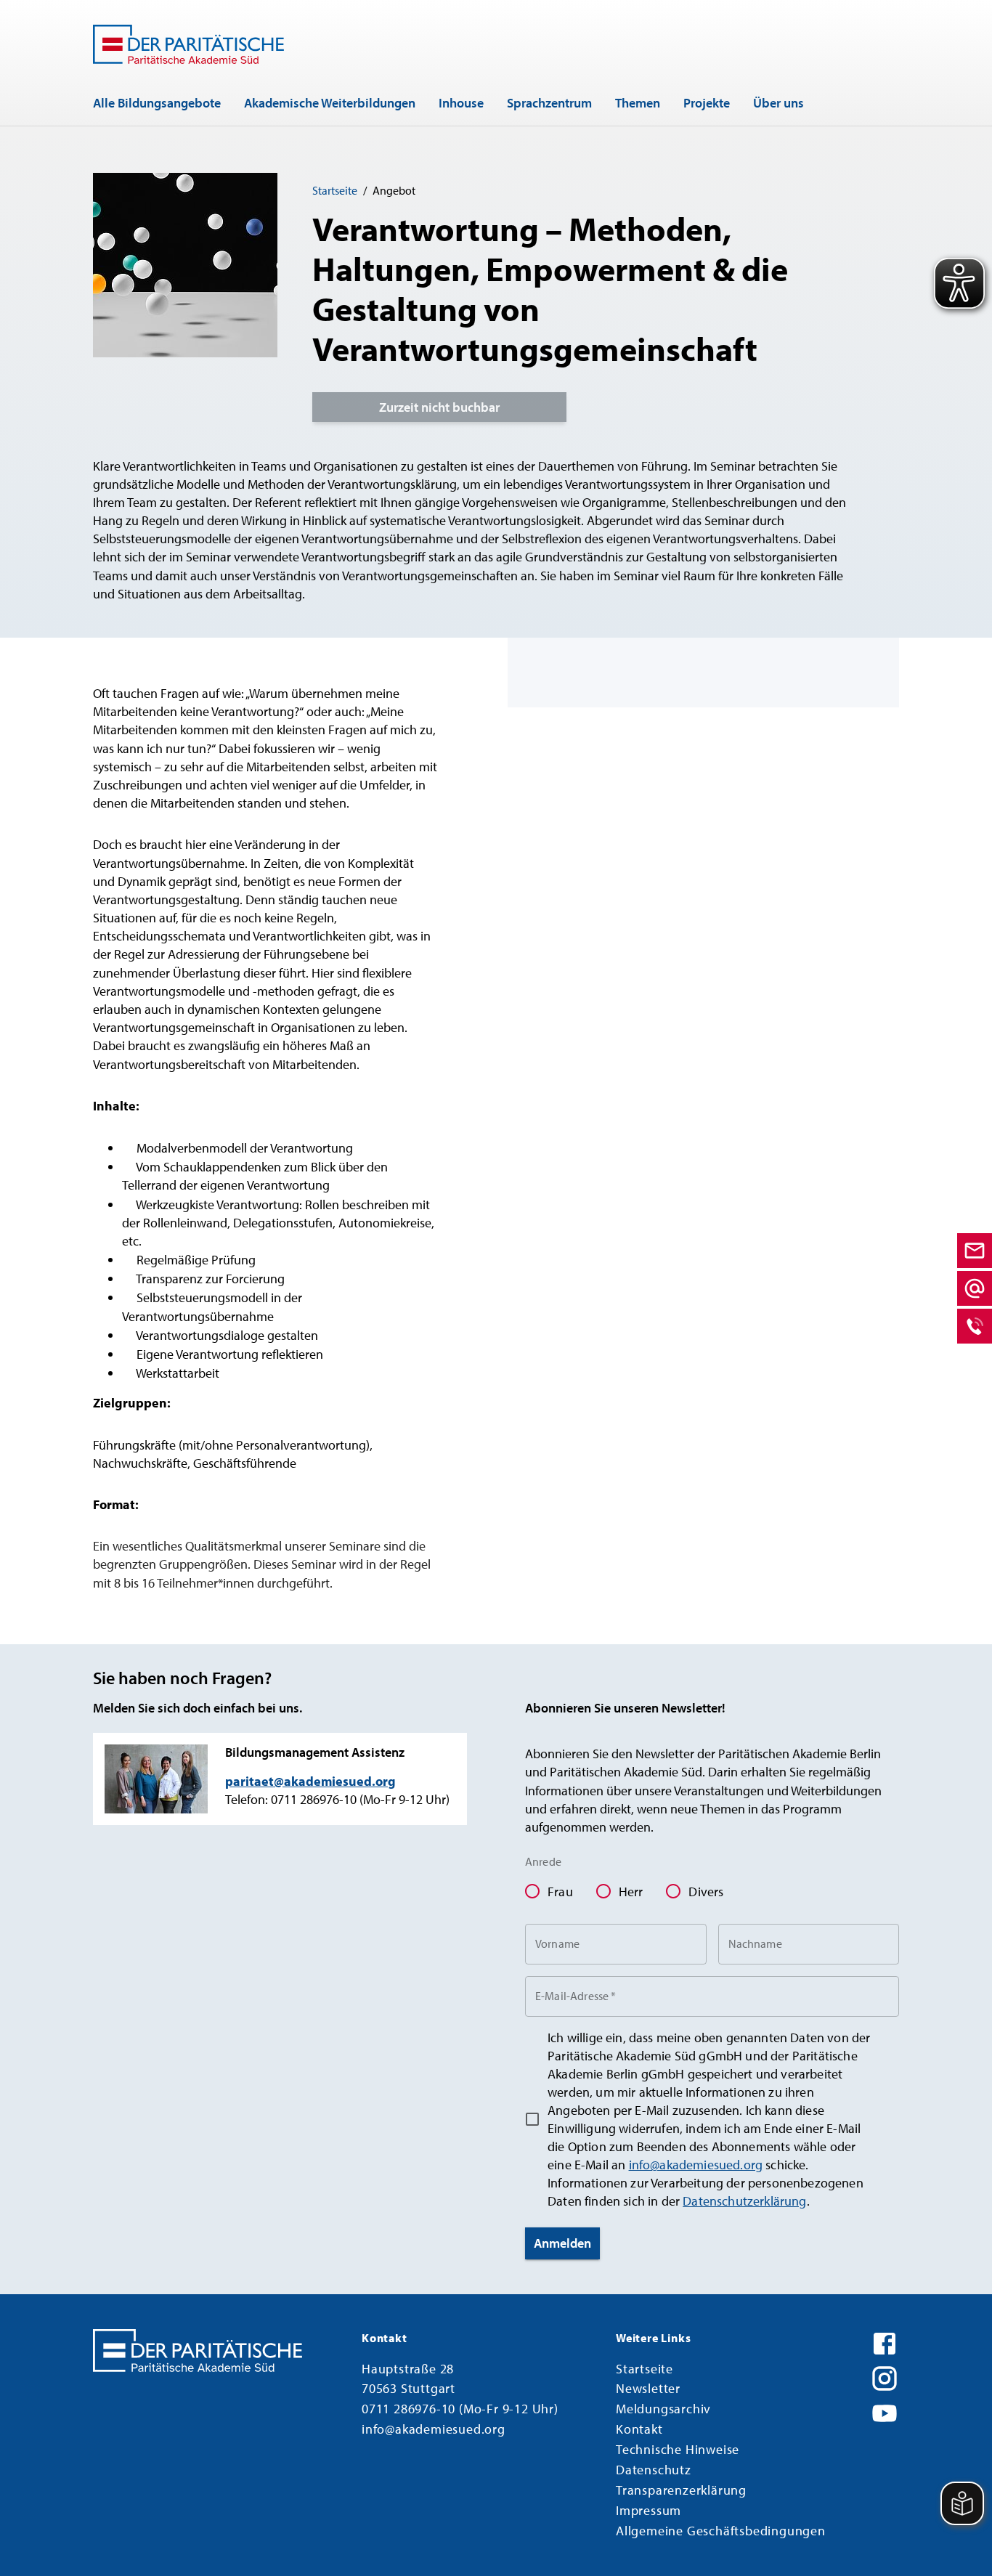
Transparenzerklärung (681, 2490)
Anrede (543, 1861)
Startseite (335, 190)
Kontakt (639, 2429)
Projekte (707, 103)
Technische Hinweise (678, 2449)
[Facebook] (885, 2341)
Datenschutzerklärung (744, 2201)
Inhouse (461, 103)
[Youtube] (885, 2411)
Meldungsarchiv (663, 2409)
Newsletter (648, 2388)
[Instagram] (885, 2376)
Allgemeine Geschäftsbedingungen (721, 2531)
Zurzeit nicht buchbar (439, 407)
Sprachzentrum (549, 103)
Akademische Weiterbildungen (330, 103)
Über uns (778, 103)
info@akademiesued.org (696, 2165)
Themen (638, 103)
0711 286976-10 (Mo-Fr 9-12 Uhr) (460, 2409)
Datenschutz (654, 2470)
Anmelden (562, 2243)
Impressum (649, 2510)
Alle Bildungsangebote (157, 103)
